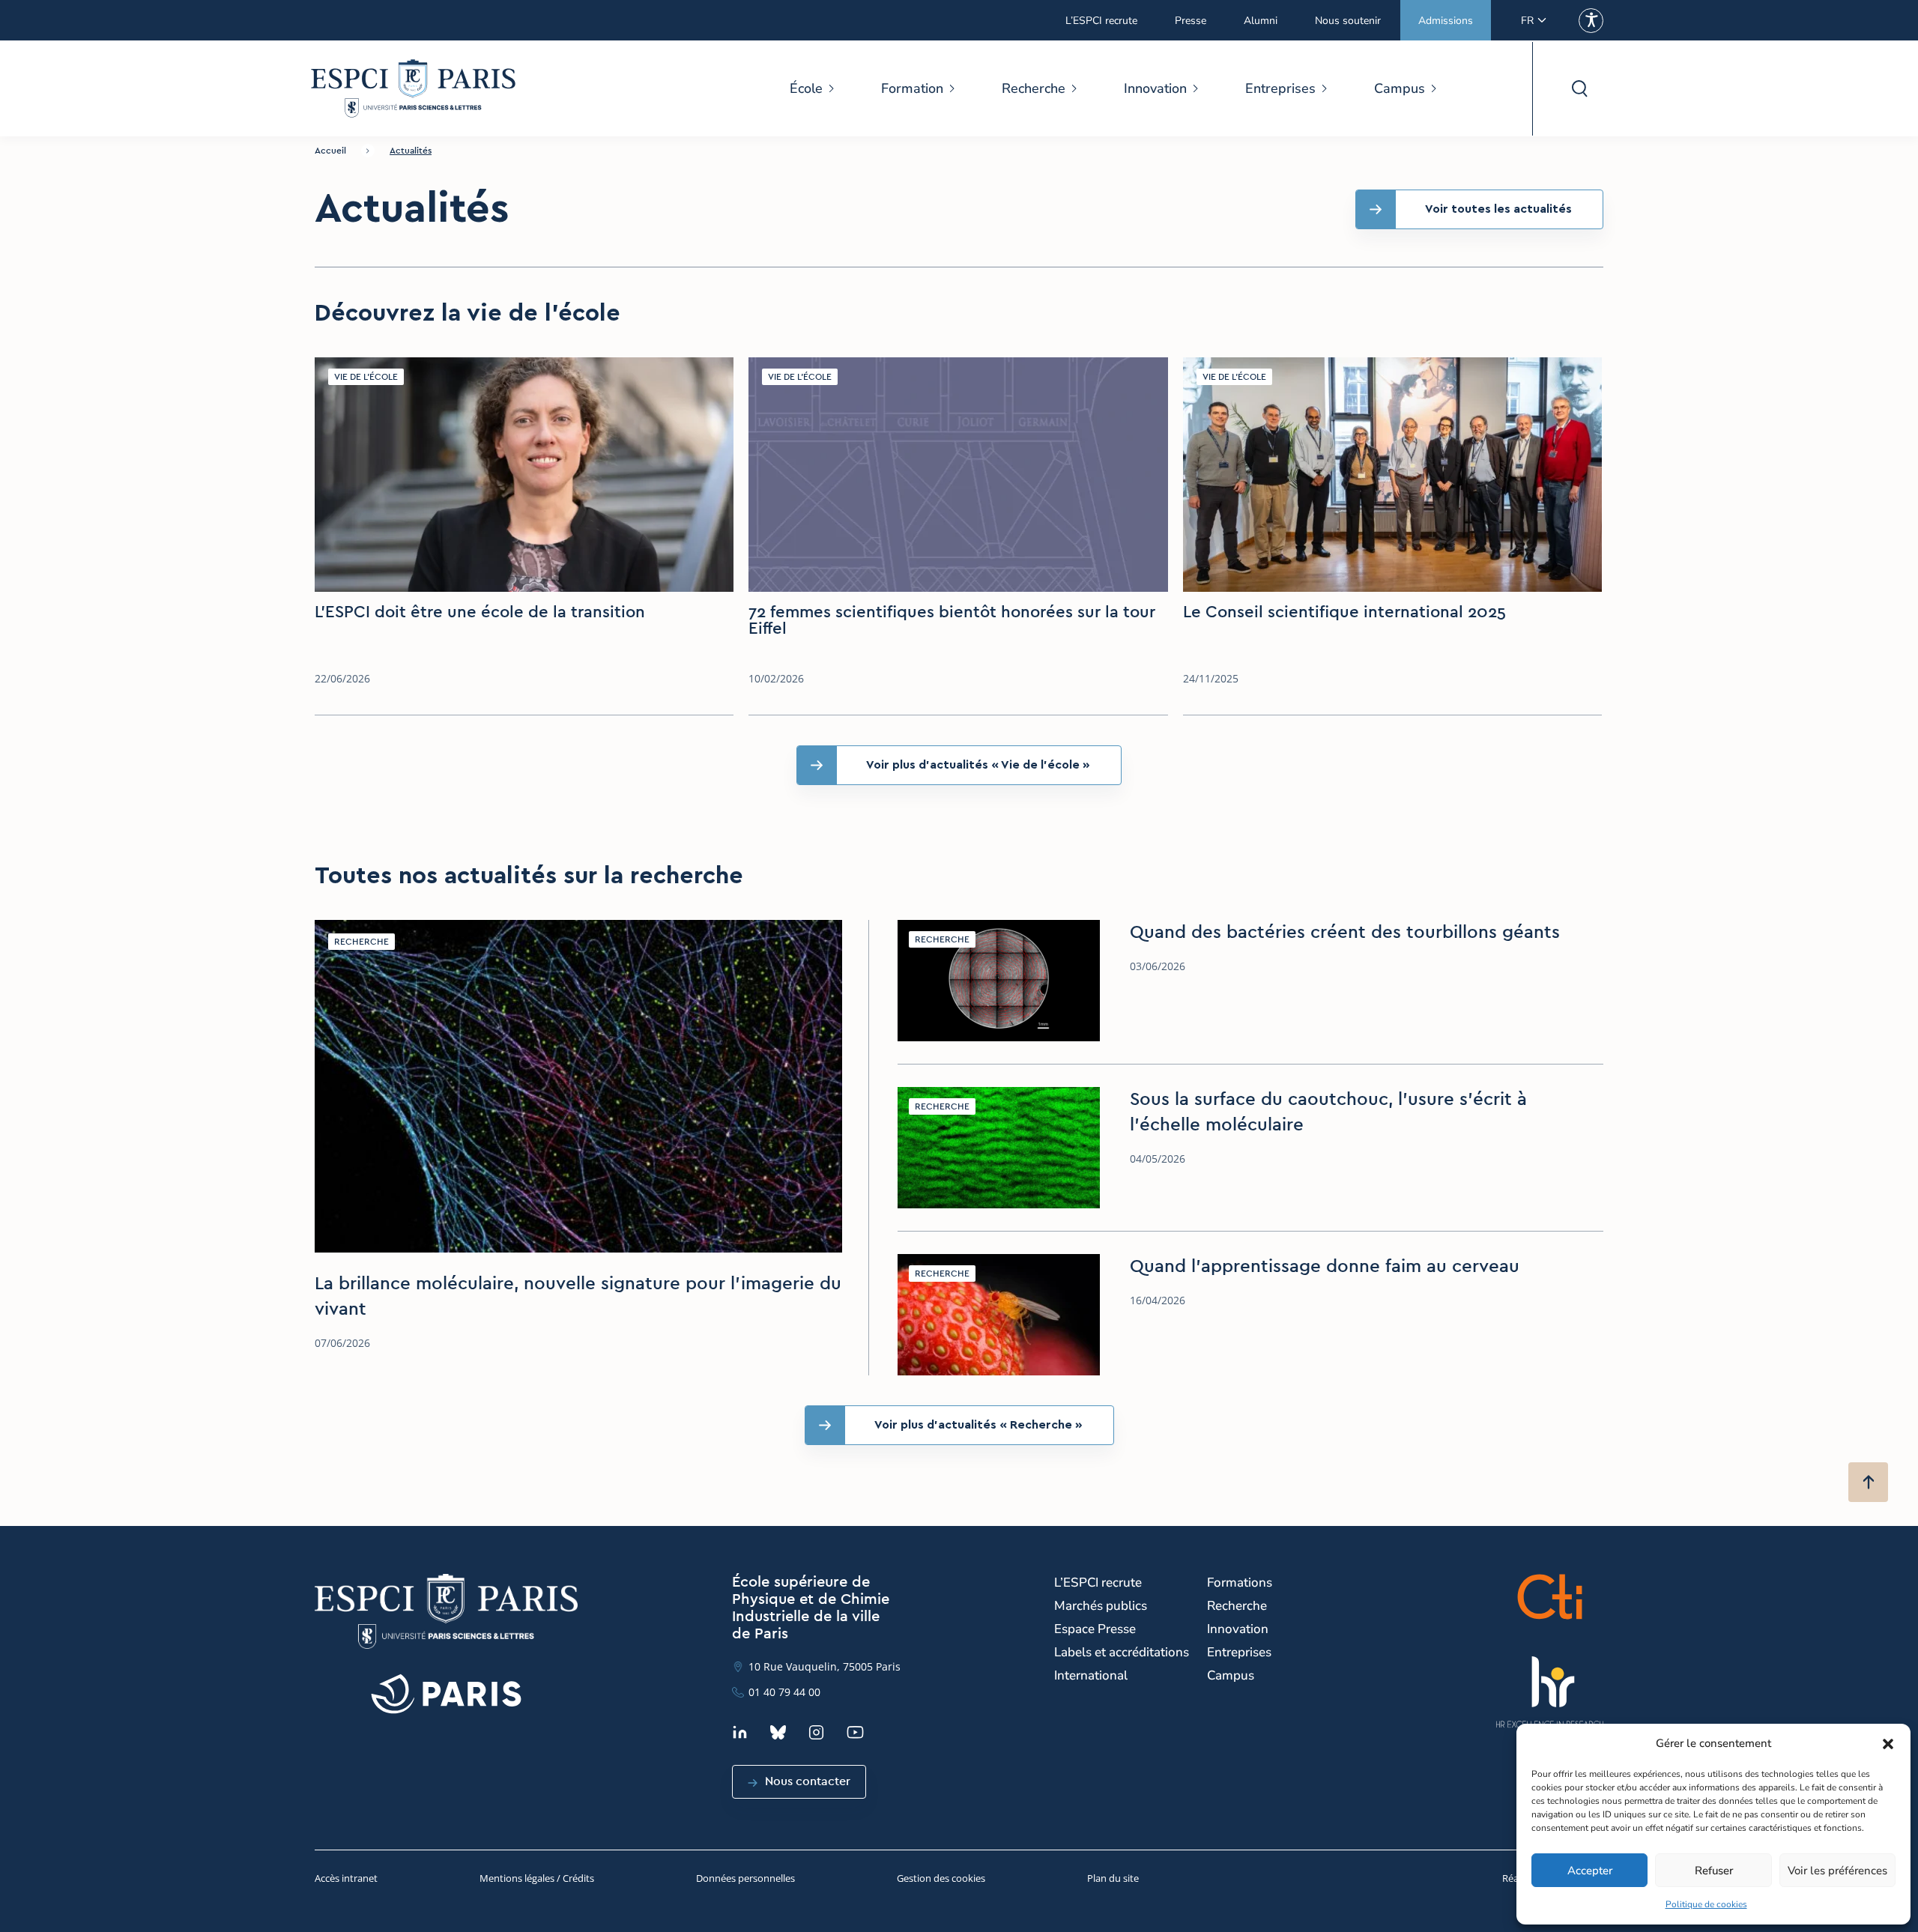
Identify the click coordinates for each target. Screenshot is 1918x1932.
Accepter (1590, 1871)
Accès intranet (346, 1878)
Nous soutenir (1348, 21)
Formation (912, 88)
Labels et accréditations (1122, 1652)
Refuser (1714, 1871)
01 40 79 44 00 (784, 1692)
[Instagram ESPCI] (816, 1732)
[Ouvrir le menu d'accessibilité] (1591, 21)
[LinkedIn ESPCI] (740, 1732)
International (1091, 1675)
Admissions (1446, 21)
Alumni (1261, 21)
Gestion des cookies (941, 1878)
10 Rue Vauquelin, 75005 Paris (825, 1666)
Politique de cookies (1706, 1904)
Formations (1240, 1583)
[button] (1888, 1744)
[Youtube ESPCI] (855, 1732)
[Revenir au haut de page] (1868, 1482)
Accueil (330, 151)
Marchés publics (1101, 1606)
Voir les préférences (1837, 1871)
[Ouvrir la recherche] (1579, 89)
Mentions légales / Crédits (537, 1878)
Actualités (411, 151)
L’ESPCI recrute (1101, 21)
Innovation (1155, 88)
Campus (1400, 88)
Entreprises (1280, 88)
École (806, 88)
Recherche (1034, 88)
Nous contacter (808, 1781)
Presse (1191, 21)
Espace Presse (1095, 1629)
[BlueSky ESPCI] (778, 1732)
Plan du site (1113, 1878)
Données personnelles (745, 1878)
